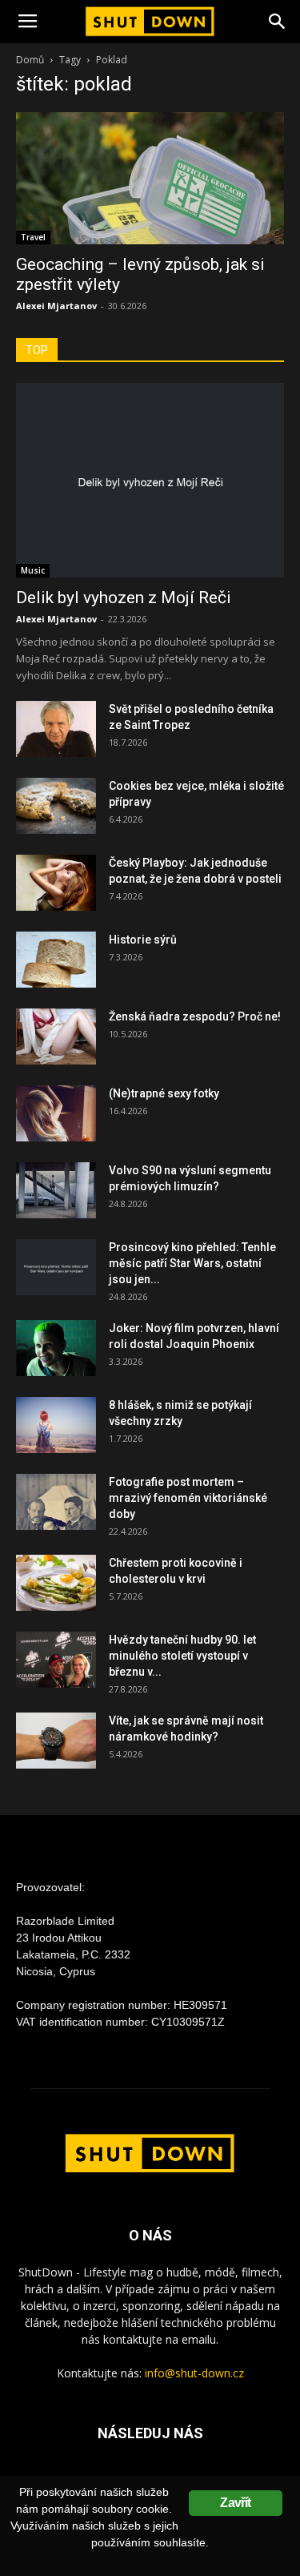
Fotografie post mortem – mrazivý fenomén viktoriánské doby (188, 1498)
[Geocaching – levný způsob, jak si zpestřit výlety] (150, 178)
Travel (33, 237)
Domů (30, 60)
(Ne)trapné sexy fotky (164, 1093)
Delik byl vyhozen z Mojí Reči (124, 598)
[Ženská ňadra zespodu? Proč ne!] (56, 1036)
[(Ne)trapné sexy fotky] (56, 1113)
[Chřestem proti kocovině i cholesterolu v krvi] (56, 1583)
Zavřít (235, 2503)
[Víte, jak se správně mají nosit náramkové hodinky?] (56, 1741)
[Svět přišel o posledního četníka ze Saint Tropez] (56, 729)
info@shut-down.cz (194, 2373)
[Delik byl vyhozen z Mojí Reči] (150, 480)
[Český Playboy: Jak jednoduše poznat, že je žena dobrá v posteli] (56, 883)
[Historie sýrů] (56, 960)
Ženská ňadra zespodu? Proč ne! (195, 1016)
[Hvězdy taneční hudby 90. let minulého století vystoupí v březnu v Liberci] (56, 1660)
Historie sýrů (143, 940)
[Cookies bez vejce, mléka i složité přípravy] (56, 806)
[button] (278, 22)
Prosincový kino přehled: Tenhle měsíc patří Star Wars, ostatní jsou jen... (192, 1263)
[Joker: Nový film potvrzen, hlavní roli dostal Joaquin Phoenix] (56, 1348)
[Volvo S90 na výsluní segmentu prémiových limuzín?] (56, 1190)
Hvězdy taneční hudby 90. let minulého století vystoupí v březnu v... (182, 1656)
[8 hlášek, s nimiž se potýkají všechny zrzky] (56, 1425)
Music (33, 570)
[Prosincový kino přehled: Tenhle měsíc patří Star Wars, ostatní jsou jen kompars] (56, 1267)
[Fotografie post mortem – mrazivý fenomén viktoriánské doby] (56, 1502)
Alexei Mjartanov (56, 306)
